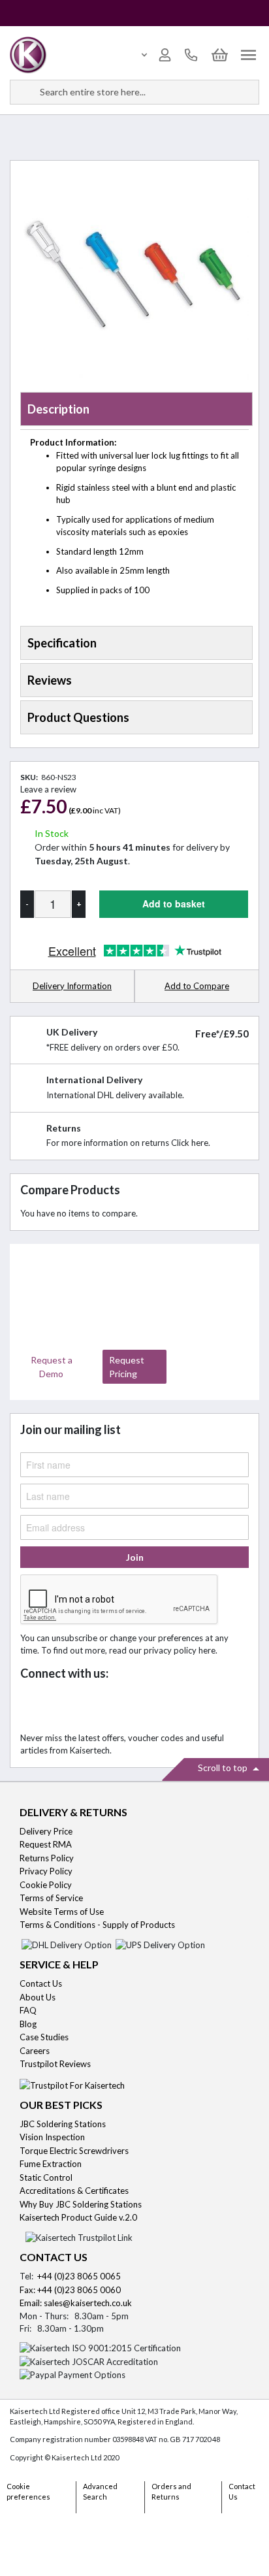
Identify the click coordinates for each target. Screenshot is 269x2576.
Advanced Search (100, 2492)
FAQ (28, 2010)
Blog (28, 2024)
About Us (38, 1997)
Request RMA (46, 1844)
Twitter (62, 1707)
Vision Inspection (52, 2137)
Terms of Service (51, 1898)
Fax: (28, 2290)
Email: (32, 2303)
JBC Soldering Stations (63, 2124)
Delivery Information (72, 986)
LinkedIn (91, 1707)
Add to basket (174, 904)
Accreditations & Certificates (74, 2191)
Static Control (47, 2177)
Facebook (34, 1707)
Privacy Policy (46, 1871)
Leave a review (48, 789)
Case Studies (44, 2037)
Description (58, 409)
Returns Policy (47, 1858)
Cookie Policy (46, 1885)
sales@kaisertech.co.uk (88, 2303)
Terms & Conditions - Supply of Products (97, 1925)
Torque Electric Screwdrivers (74, 2151)
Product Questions (78, 717)
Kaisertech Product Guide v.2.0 (78, 2217)
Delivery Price (46, 1831)
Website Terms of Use (62, 1912)
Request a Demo (52, 1367)
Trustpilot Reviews (55, 2064)
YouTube (120, 1707)
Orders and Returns (171, 2492)
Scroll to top (224, 1768)
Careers (35, 2051)
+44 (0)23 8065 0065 (79, 2276)
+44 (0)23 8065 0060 (79, 2290)
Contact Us (41, 1983)
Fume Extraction (51, 2164)
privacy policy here (180, 1650)
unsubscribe (74, 1638)
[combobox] (134, 92)
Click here (190, 1143)
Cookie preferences (28, 2492)
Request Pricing (127, 1367)
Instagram (149, 1707)
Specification (62, 643)
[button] (197, 987)
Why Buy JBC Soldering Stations (81, 2204)
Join (135, 1557)
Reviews (50, 680)
